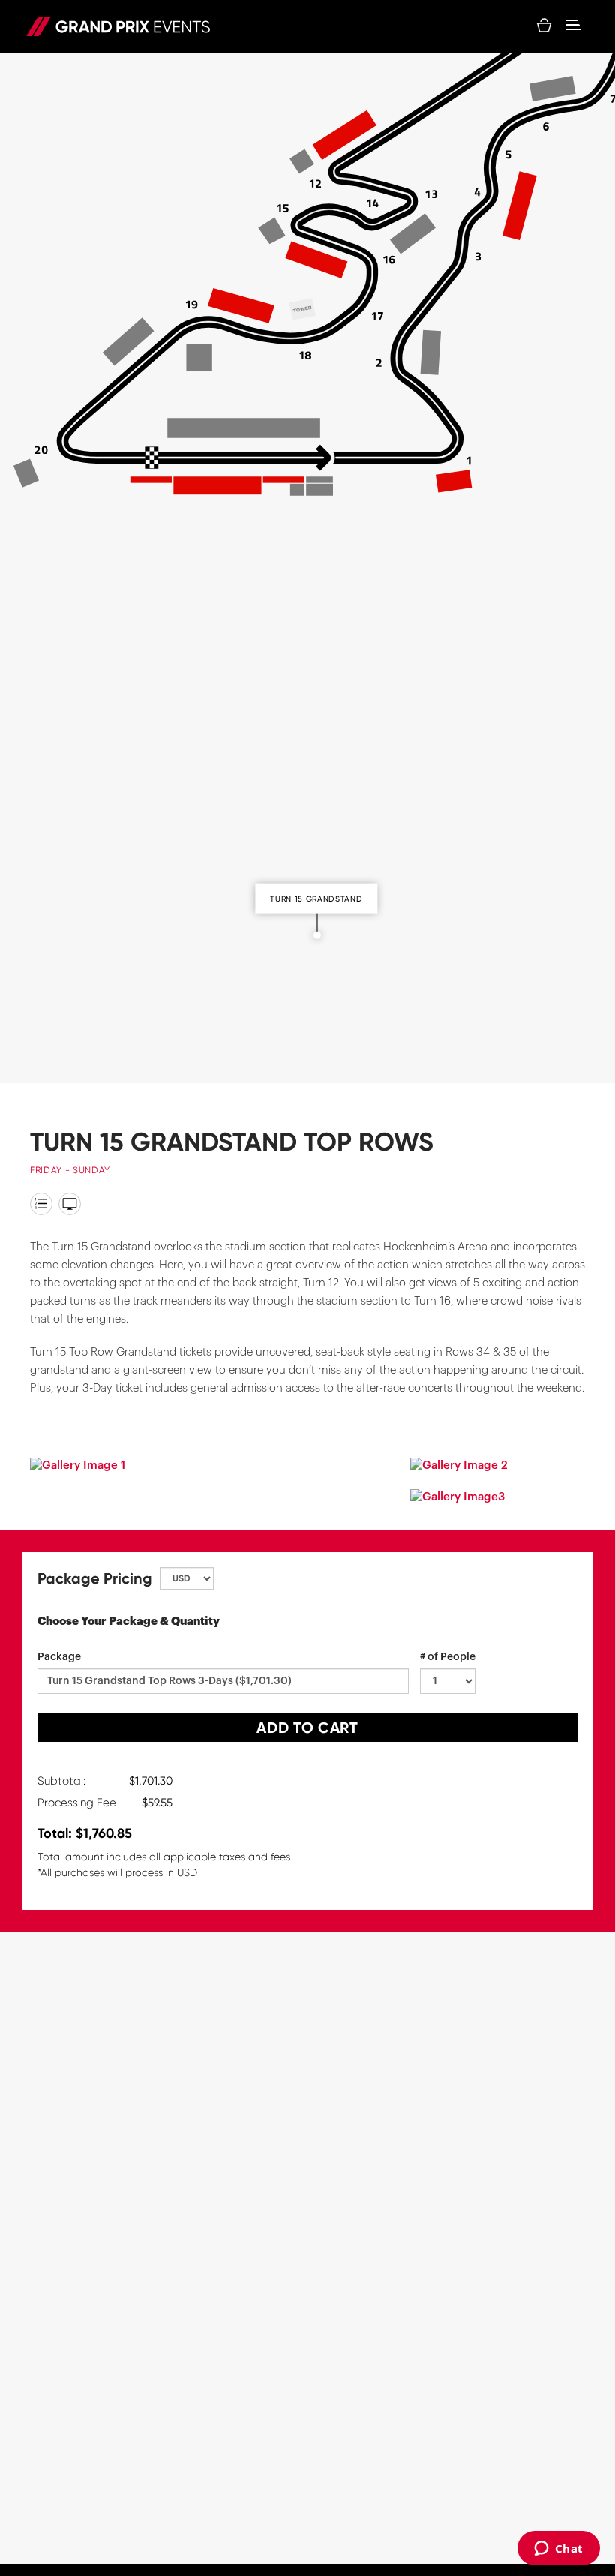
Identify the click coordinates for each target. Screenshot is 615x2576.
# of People (448, 1657)
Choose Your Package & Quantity (129, 1621)
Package (59, 1657)
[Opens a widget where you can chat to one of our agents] (558, 2550)
